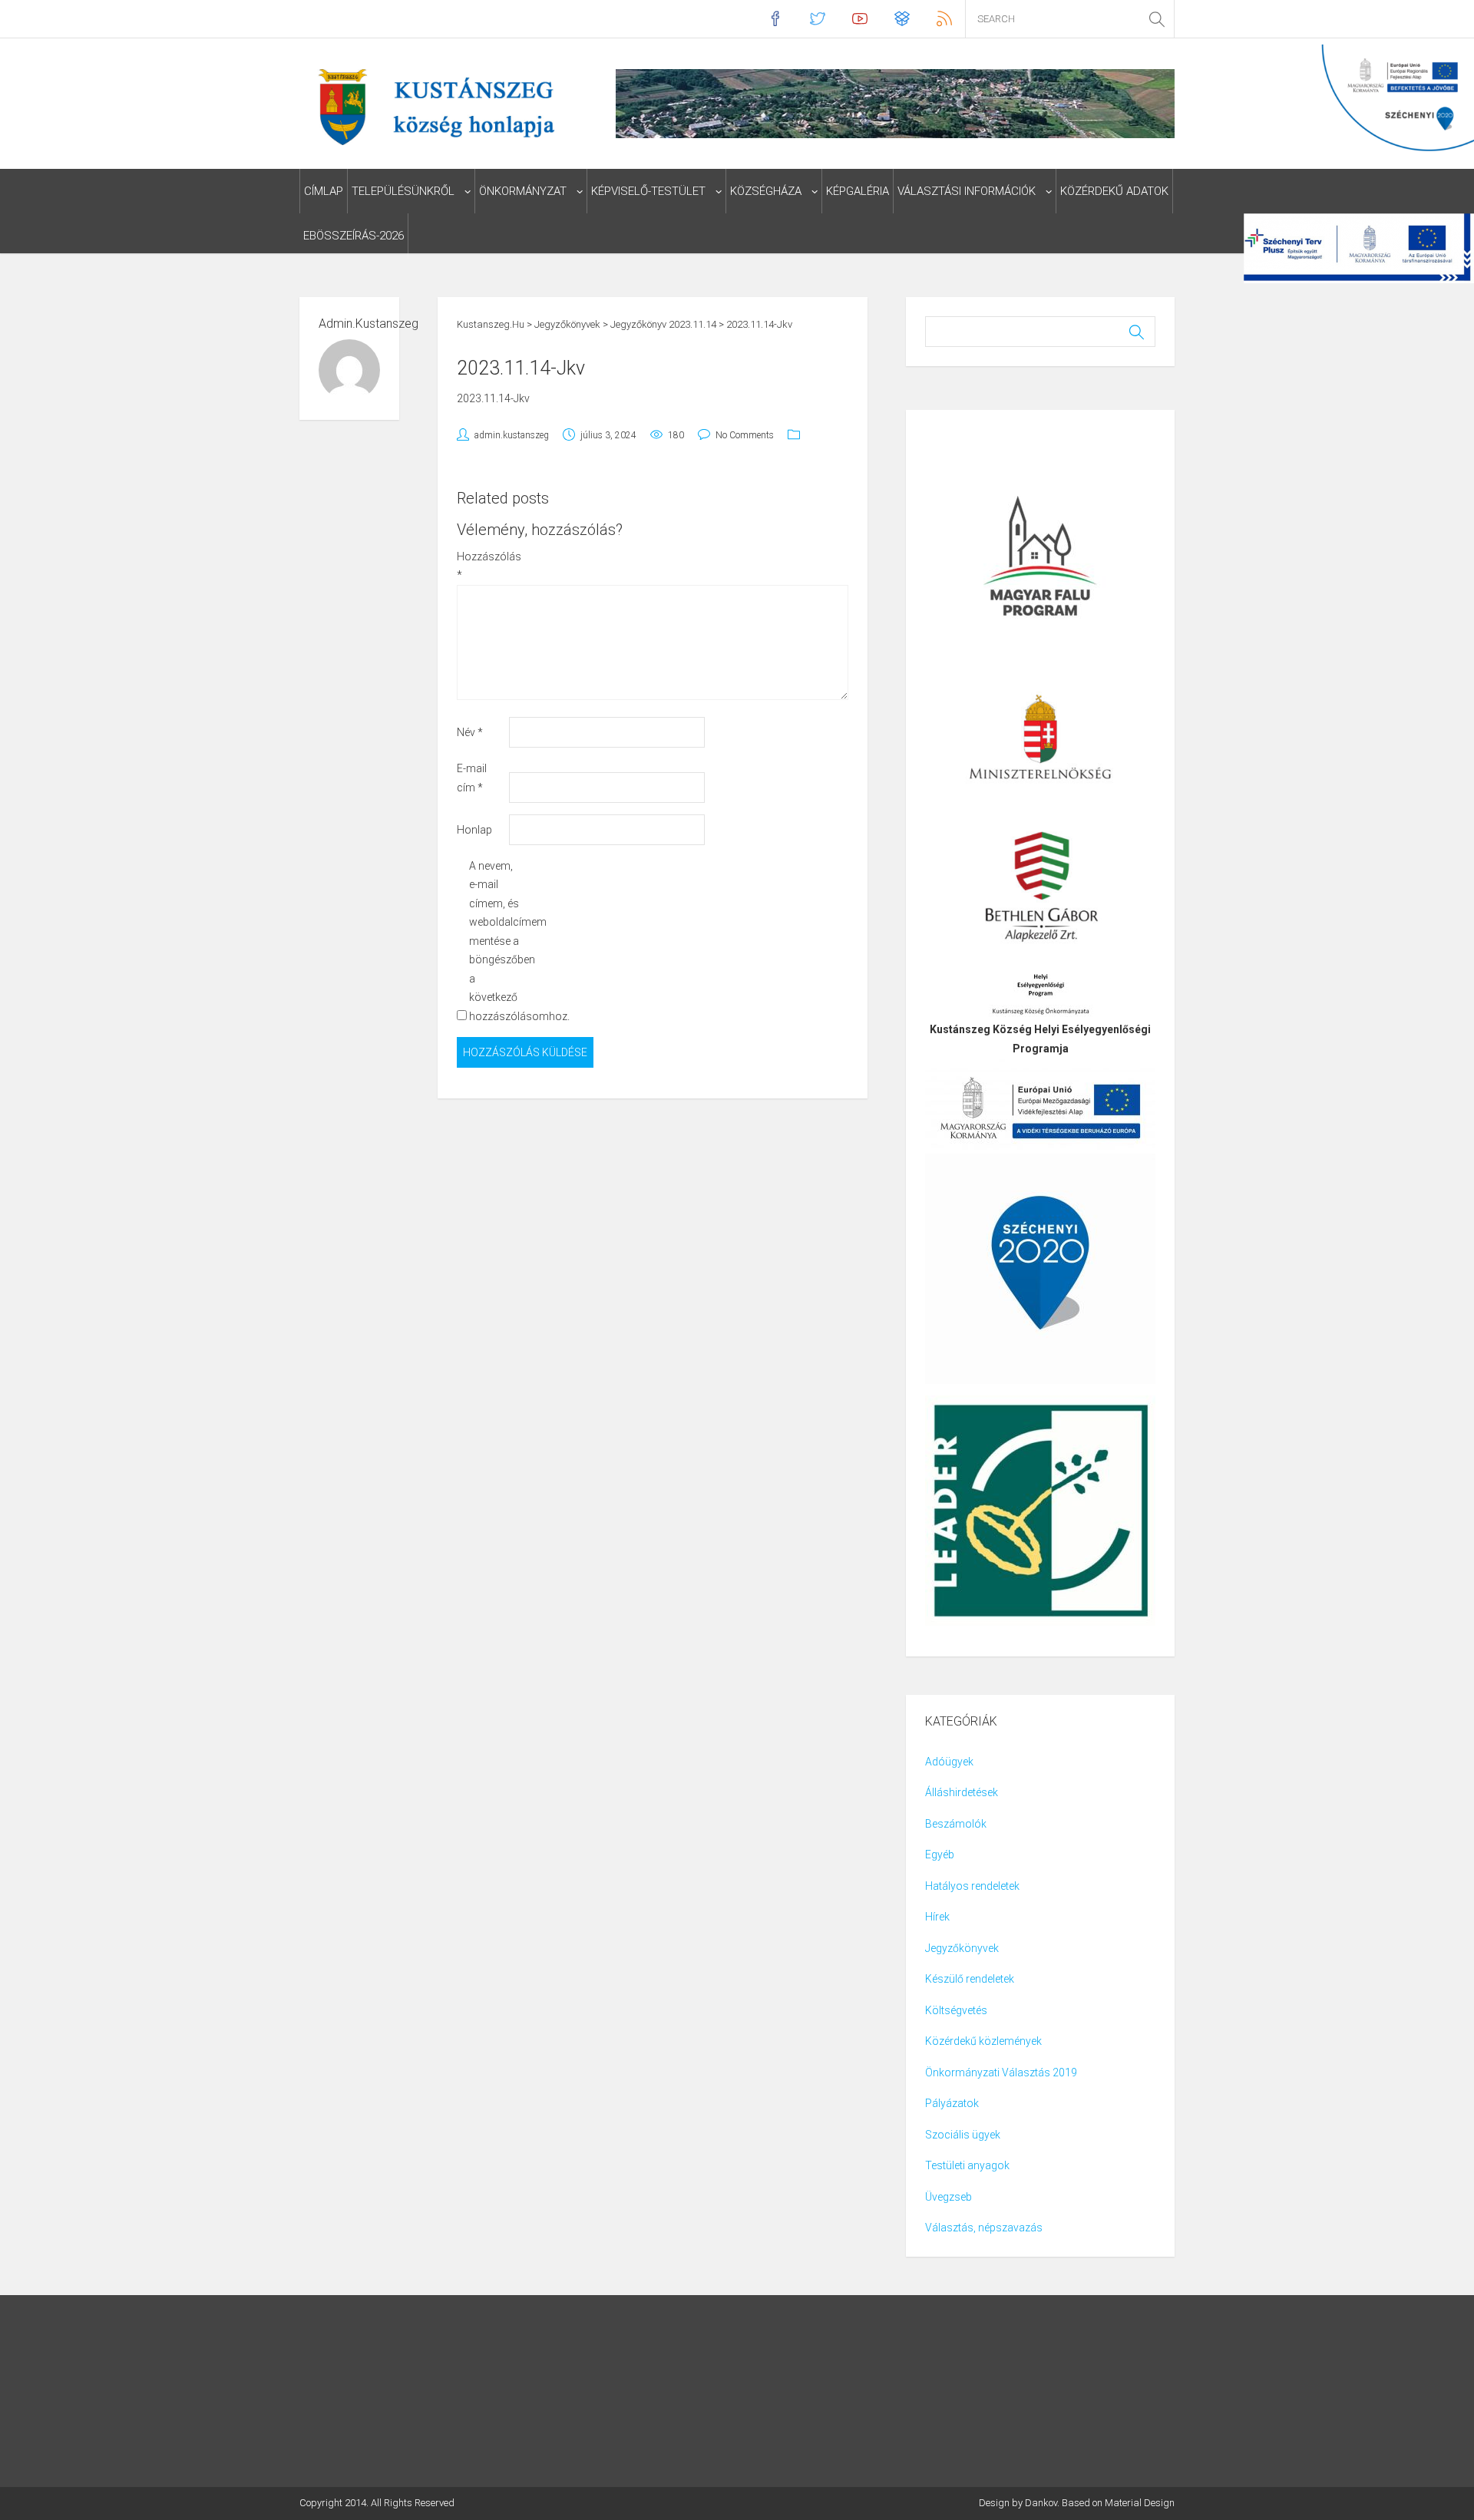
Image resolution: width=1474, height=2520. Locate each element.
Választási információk (967, 191)
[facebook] (775, 19)
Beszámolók (956, 1824)
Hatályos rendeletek (972, 1886)
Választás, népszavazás (984, 2228)
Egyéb (940, 1854)
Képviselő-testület (648, 191)
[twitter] (817, 19)
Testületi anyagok (967, 2165)
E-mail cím (472, 778)
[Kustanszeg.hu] (433, 106)
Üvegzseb (949, 2197)
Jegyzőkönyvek (962, 1948)
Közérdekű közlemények (983, 2041)
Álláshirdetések (962, 1792)
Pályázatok (952, 2103)
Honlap (474, 830)
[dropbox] (902, 19)
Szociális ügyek (963, 2135)
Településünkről (403, 191)
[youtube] (859, 19)
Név (470, 732)
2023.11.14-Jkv (493, 398)
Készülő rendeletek (970, 1979)
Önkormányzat (523, 191)
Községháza (766, 191)
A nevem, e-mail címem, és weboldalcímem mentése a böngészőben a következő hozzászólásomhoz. (494, 941)
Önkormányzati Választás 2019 (1001, 2072)
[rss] (944, 19)
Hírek (937, 1917)
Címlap (324, 191)
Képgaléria (858, 191)
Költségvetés (956, 2010)
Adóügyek (949, 1762)
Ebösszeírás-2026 (354, 236)
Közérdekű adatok (1114, 191)
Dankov (1041, 2503)
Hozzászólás (482, 566)
